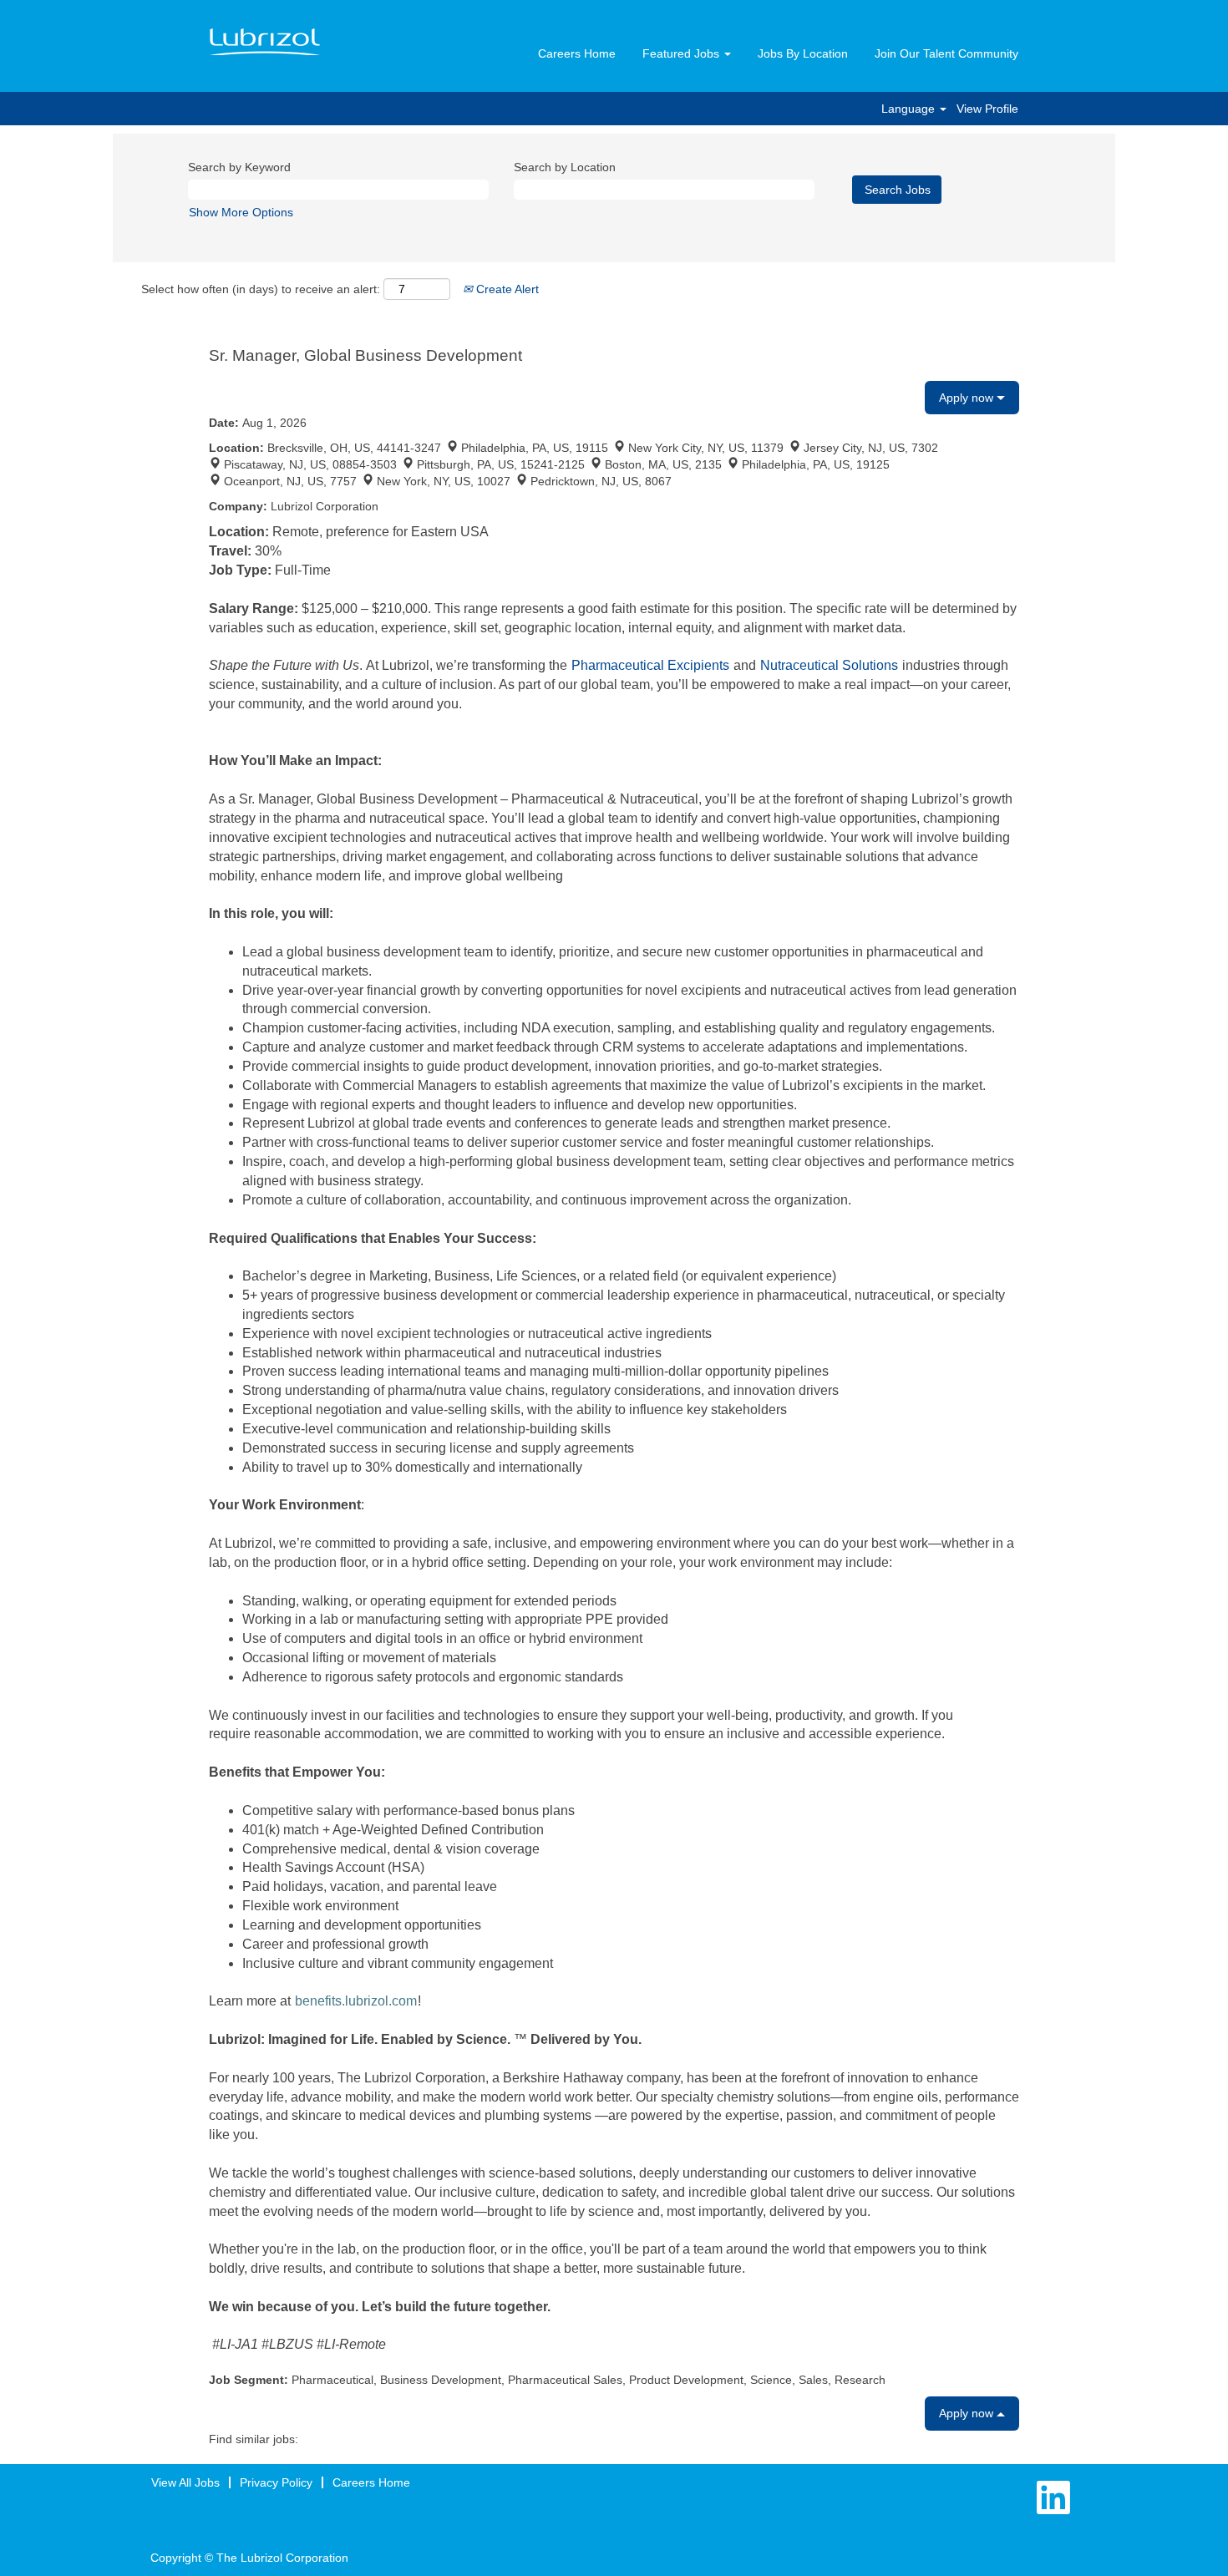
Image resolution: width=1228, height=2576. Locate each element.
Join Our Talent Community (946, 53)
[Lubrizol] (265, 43)
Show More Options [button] (241, 212)
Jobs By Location (803, 53)
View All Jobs (185, 2482)
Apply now (968, 398)
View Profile (987, 109)
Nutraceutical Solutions (829, 665)
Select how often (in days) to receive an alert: (261, 289)
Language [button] (910, 109)
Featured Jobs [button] (683, 53)
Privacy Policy (276, 2482)
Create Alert (506, 289)
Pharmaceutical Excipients (652, 665)
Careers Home (577, 53)
